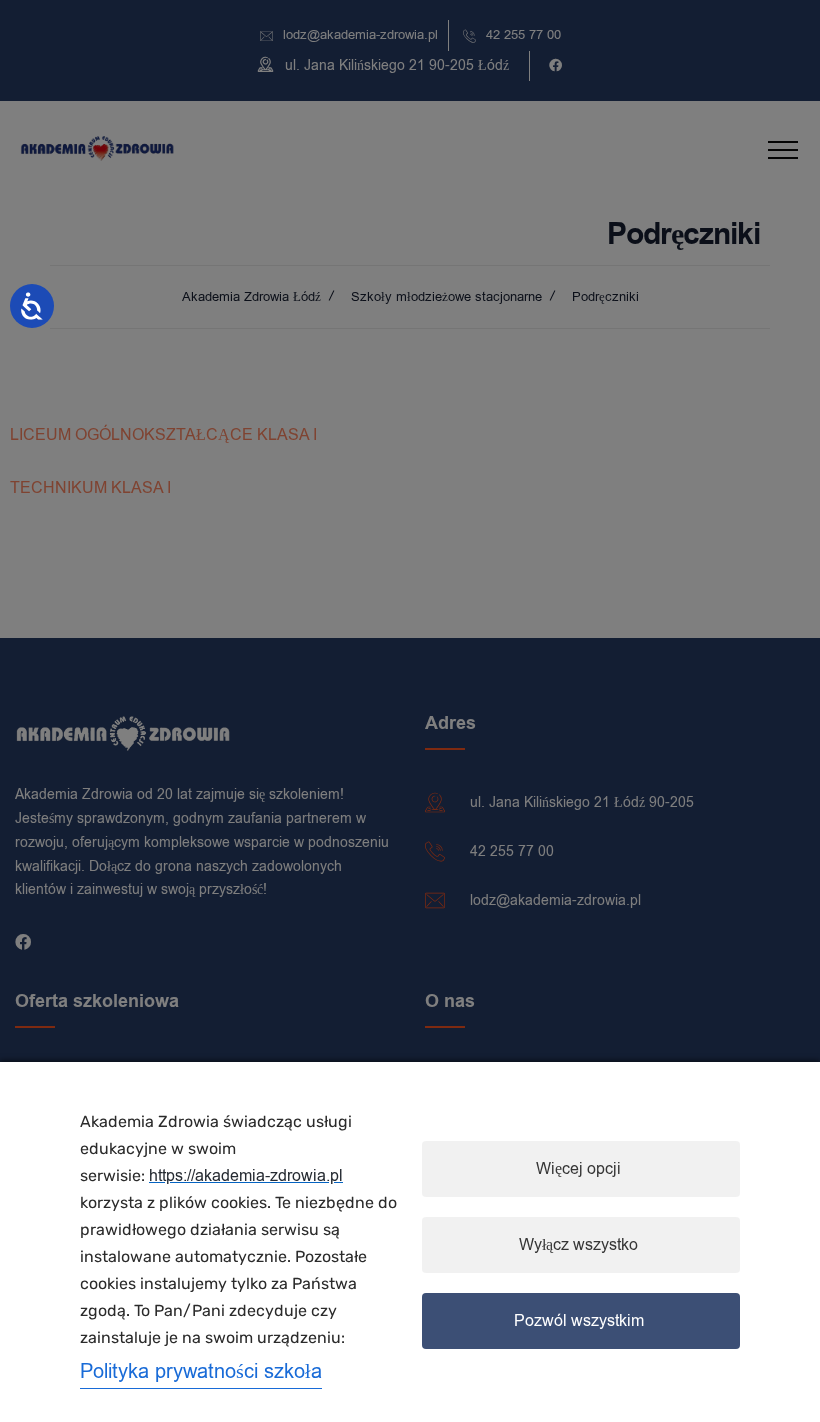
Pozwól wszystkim (579, 1321)
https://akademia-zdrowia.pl (246, 1176)
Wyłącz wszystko (578, 1245)
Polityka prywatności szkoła (201, 1371)
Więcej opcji (578, 1169)
